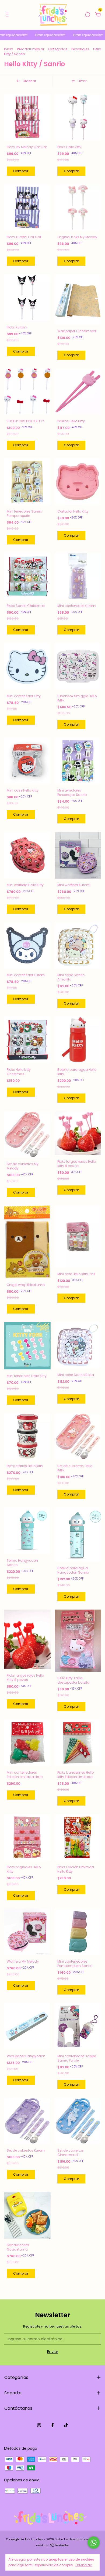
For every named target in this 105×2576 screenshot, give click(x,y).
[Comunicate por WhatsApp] (94, 2543)
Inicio (8, 49)
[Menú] (8, 15)
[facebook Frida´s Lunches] (52, 2425)
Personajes (80, 49)
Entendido (84, 2565)
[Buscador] (87, 15)
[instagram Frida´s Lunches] (39, 2425)
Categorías (58, 49)
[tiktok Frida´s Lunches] (66, 2425)
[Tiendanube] (53, 2546)
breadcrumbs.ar (31, 49)
